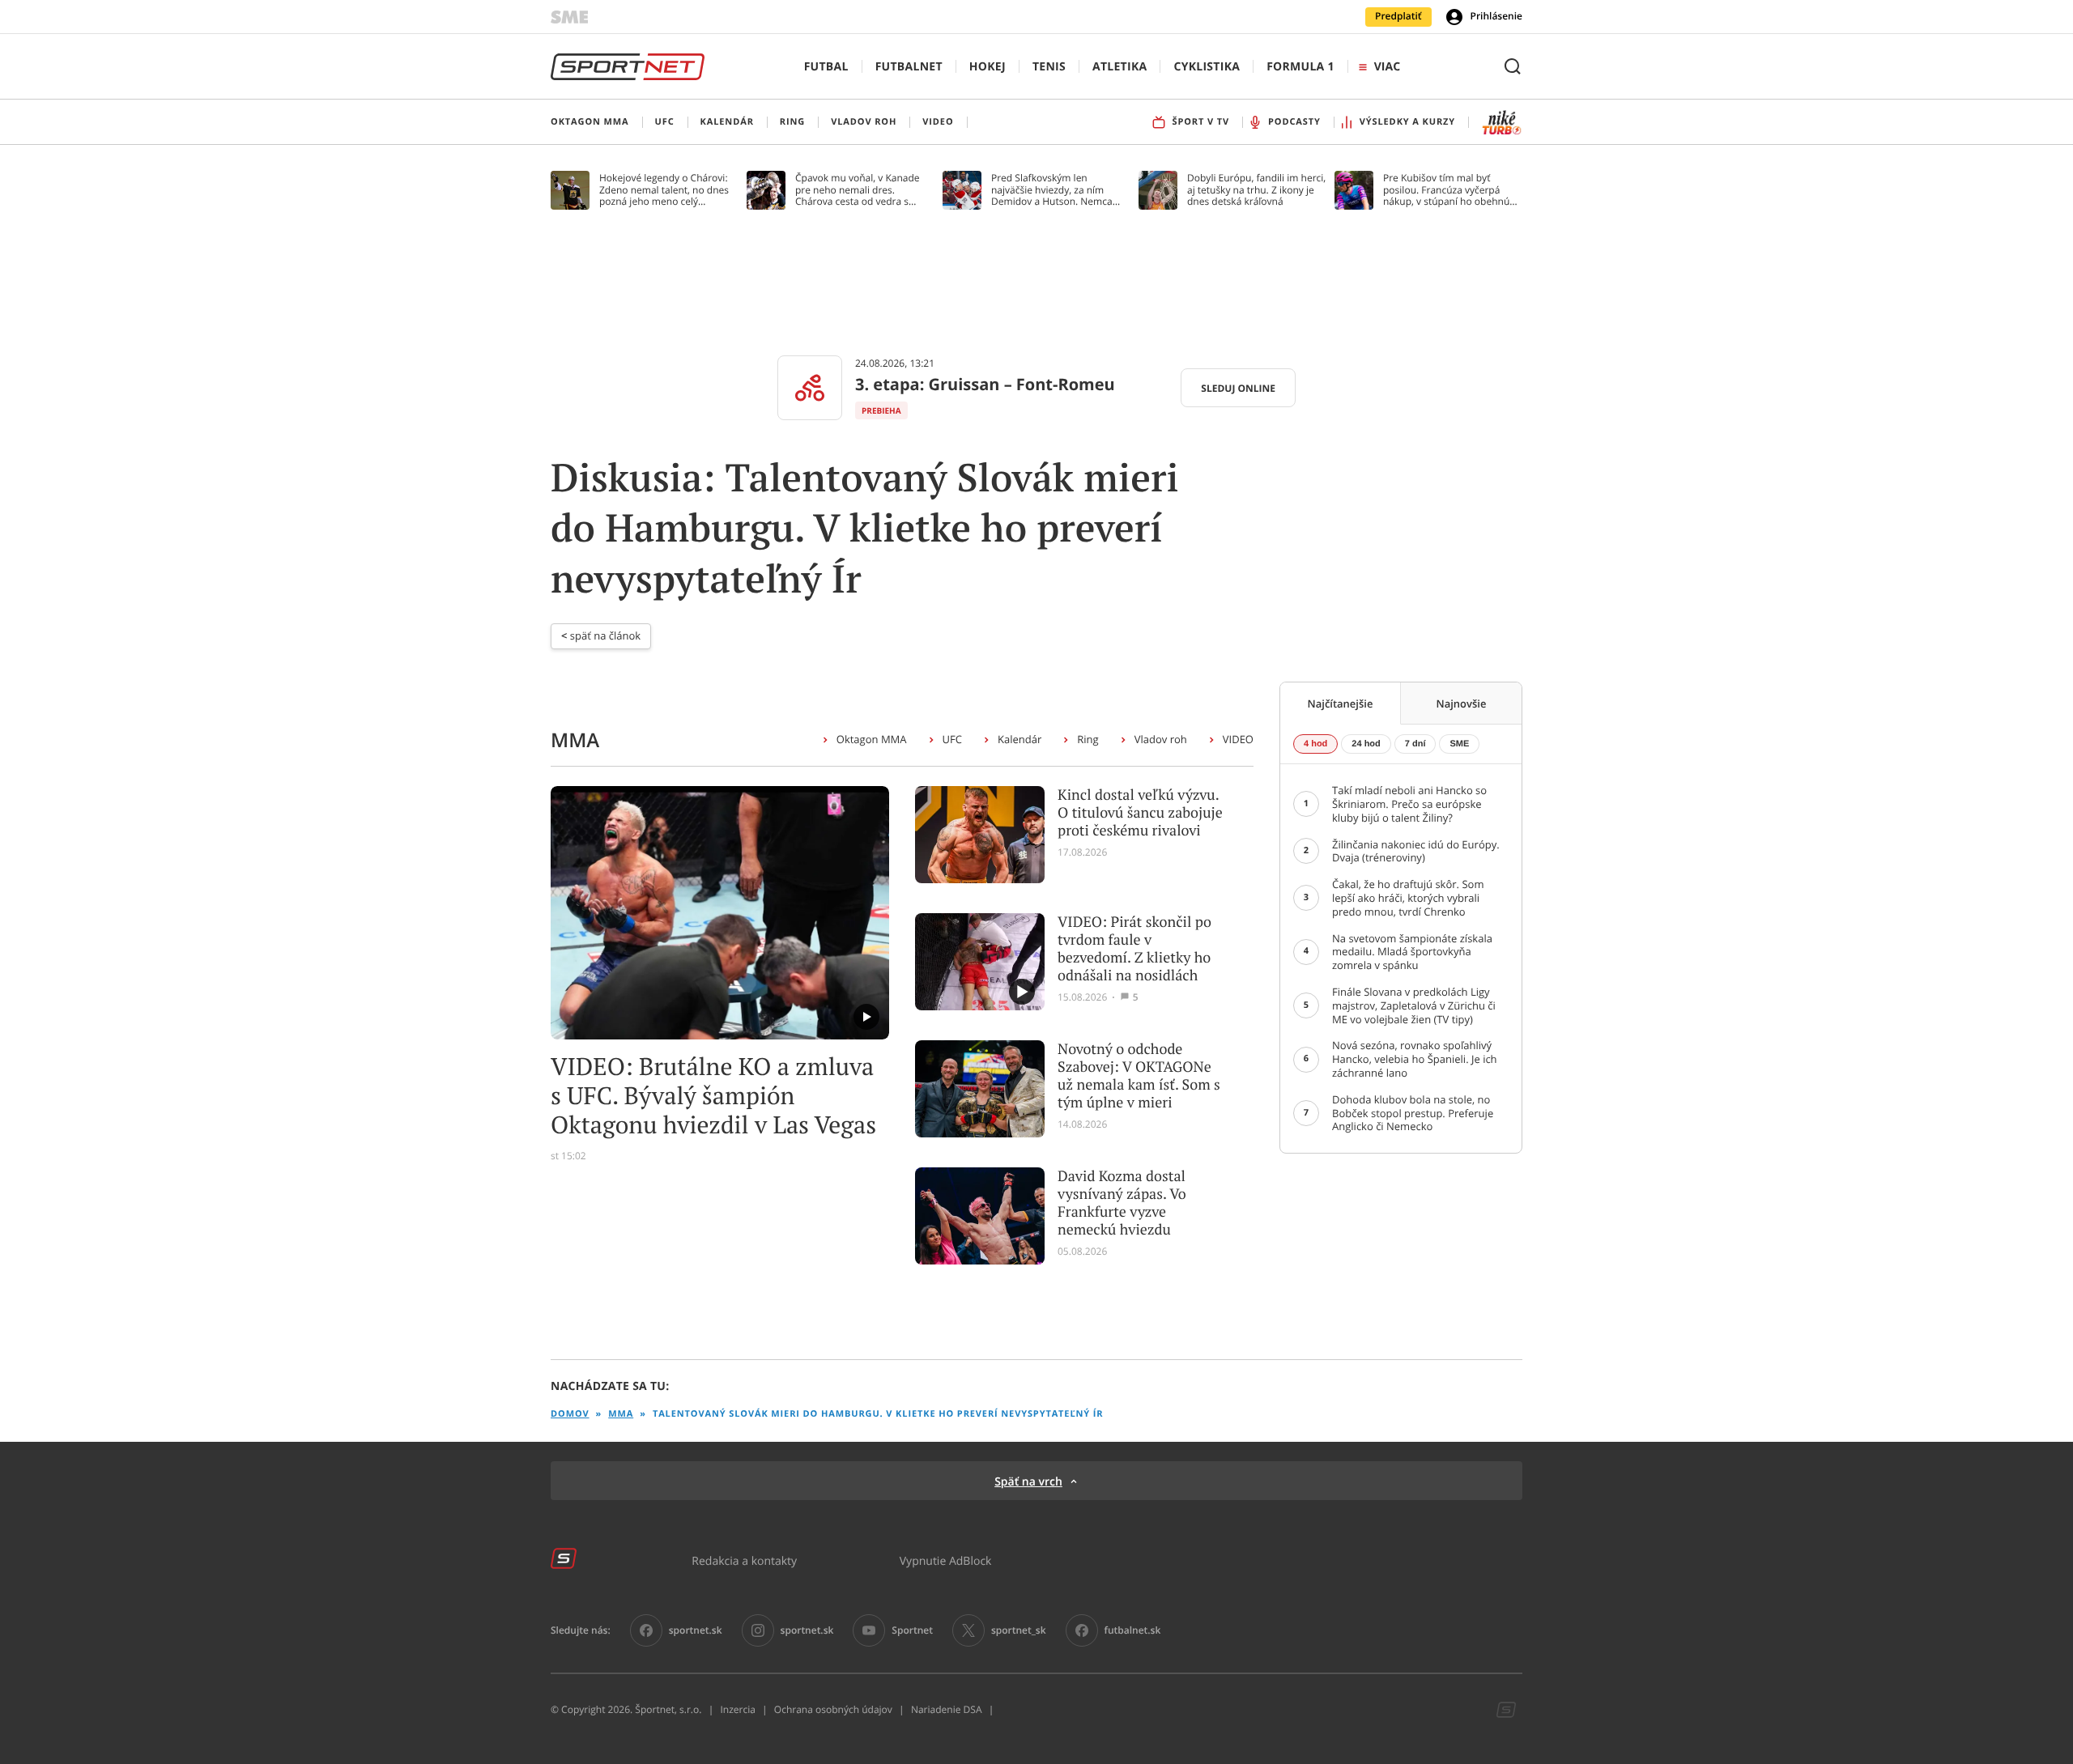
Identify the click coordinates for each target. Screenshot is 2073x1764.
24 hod (1366, 744)
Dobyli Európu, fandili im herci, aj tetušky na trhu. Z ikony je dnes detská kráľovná (1256, 190)
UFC (952, 739)
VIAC (1387, 67)
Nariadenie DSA (947, 1710)
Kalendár (1019, 739)
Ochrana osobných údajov (833, 1710)
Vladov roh (1161, 739)
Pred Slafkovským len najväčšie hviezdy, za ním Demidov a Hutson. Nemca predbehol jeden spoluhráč (1052, 190)
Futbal (826, 67)
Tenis (1049, 67)
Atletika (1120, 67)
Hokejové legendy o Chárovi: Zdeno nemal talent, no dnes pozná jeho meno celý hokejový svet (664, 190)
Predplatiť (1398, 16)
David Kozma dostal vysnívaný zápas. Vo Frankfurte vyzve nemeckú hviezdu (1122, 1203)
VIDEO (1238, 739)
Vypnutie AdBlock (946, 1560)
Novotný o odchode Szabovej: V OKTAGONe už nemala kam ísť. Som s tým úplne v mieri (1139, 1076)
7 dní (1415, 744)
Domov (570, 1414)
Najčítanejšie (1341, 703)
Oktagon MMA (872, 739)
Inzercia (737, 1710)
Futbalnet (909, 67)
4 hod (1315, 744)
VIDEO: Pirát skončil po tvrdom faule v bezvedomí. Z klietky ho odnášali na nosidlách (1134, 949)
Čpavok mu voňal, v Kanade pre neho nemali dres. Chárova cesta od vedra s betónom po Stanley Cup (858, 190)
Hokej (988, 67)
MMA (621, 1414)
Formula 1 (1300, 67)
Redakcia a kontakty (744, 1560)
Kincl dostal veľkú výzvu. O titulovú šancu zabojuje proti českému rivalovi (1140, 813)
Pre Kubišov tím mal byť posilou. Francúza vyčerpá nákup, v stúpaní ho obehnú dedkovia (1446, 190)
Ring (1088, 739)
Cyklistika (1207, 67)
